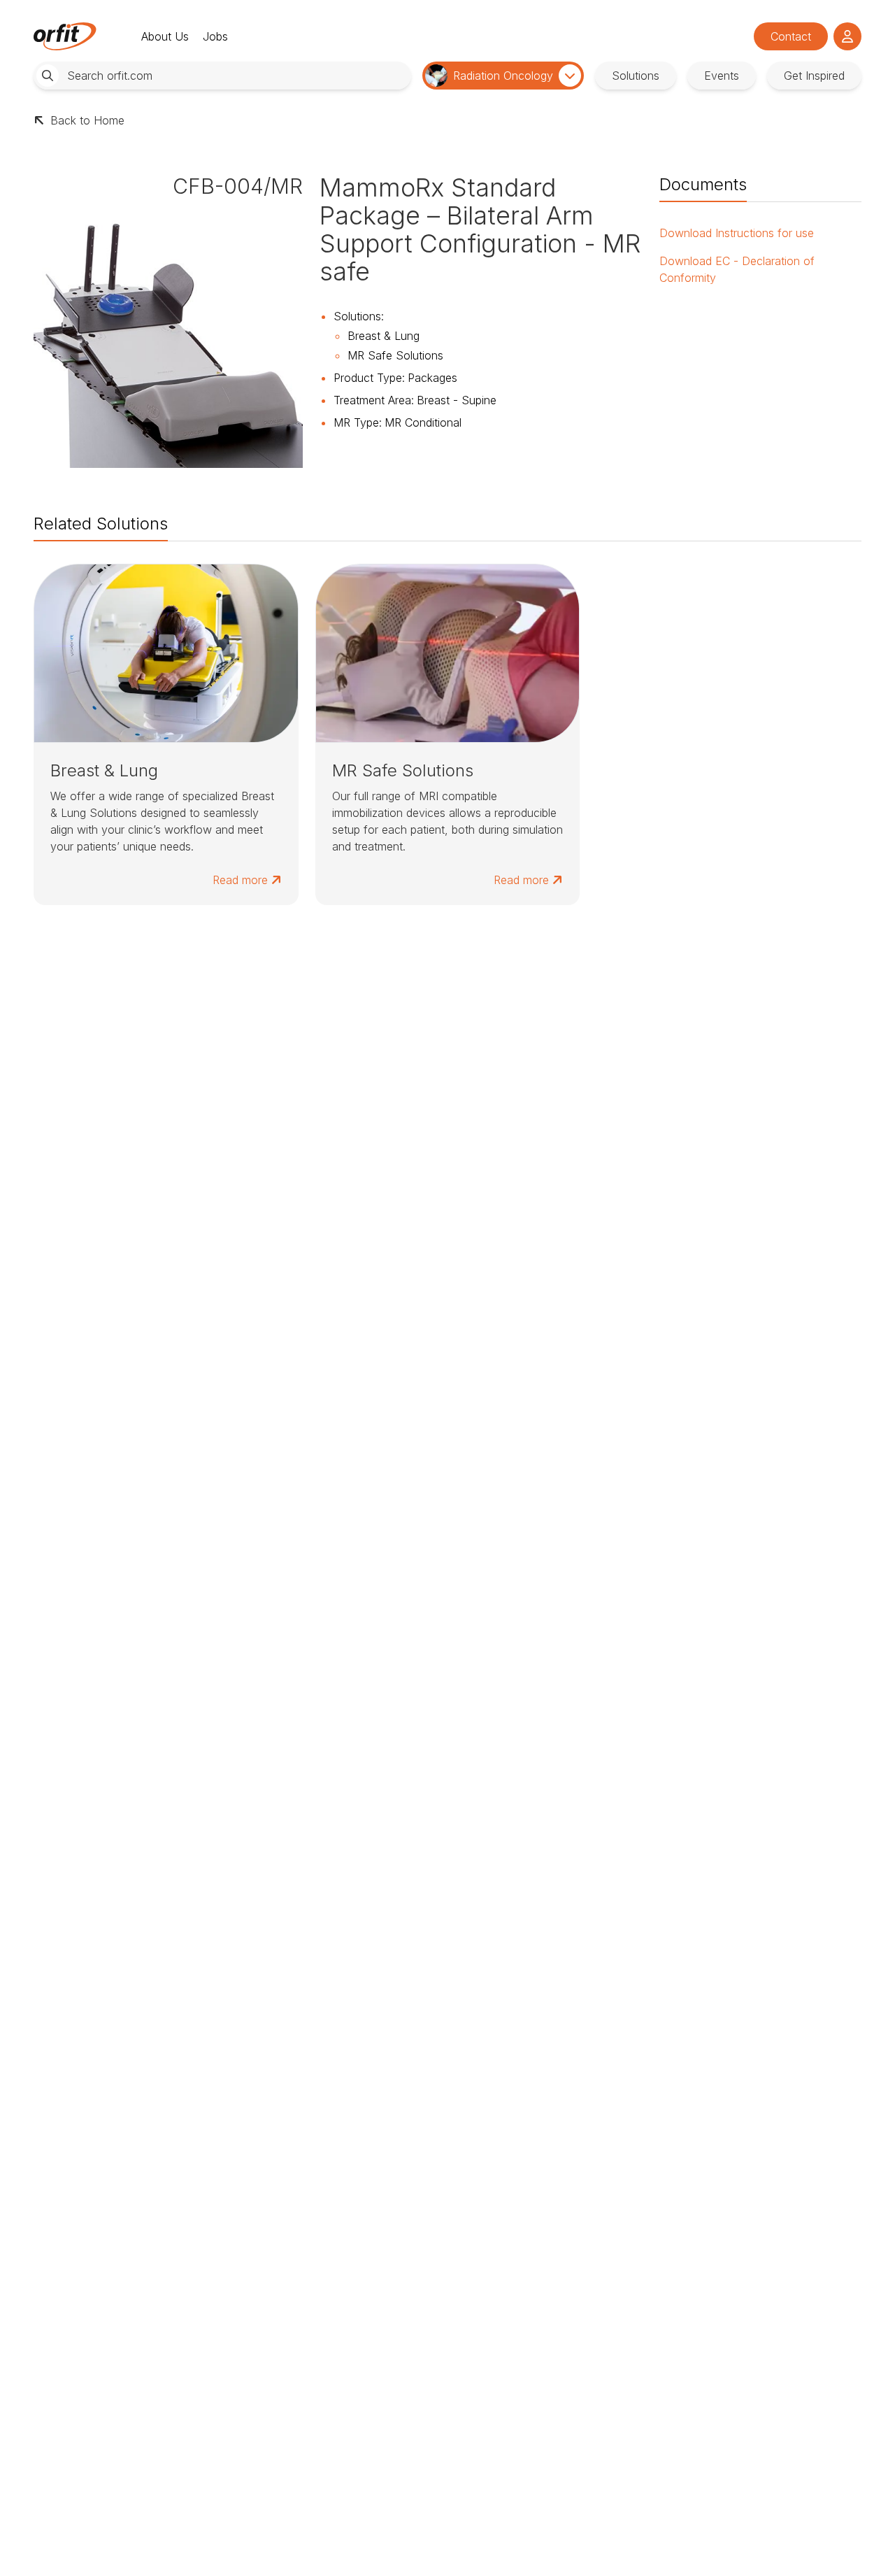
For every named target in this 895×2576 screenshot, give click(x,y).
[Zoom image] (168, 333)
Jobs (215, 36)
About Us (165, 36)
